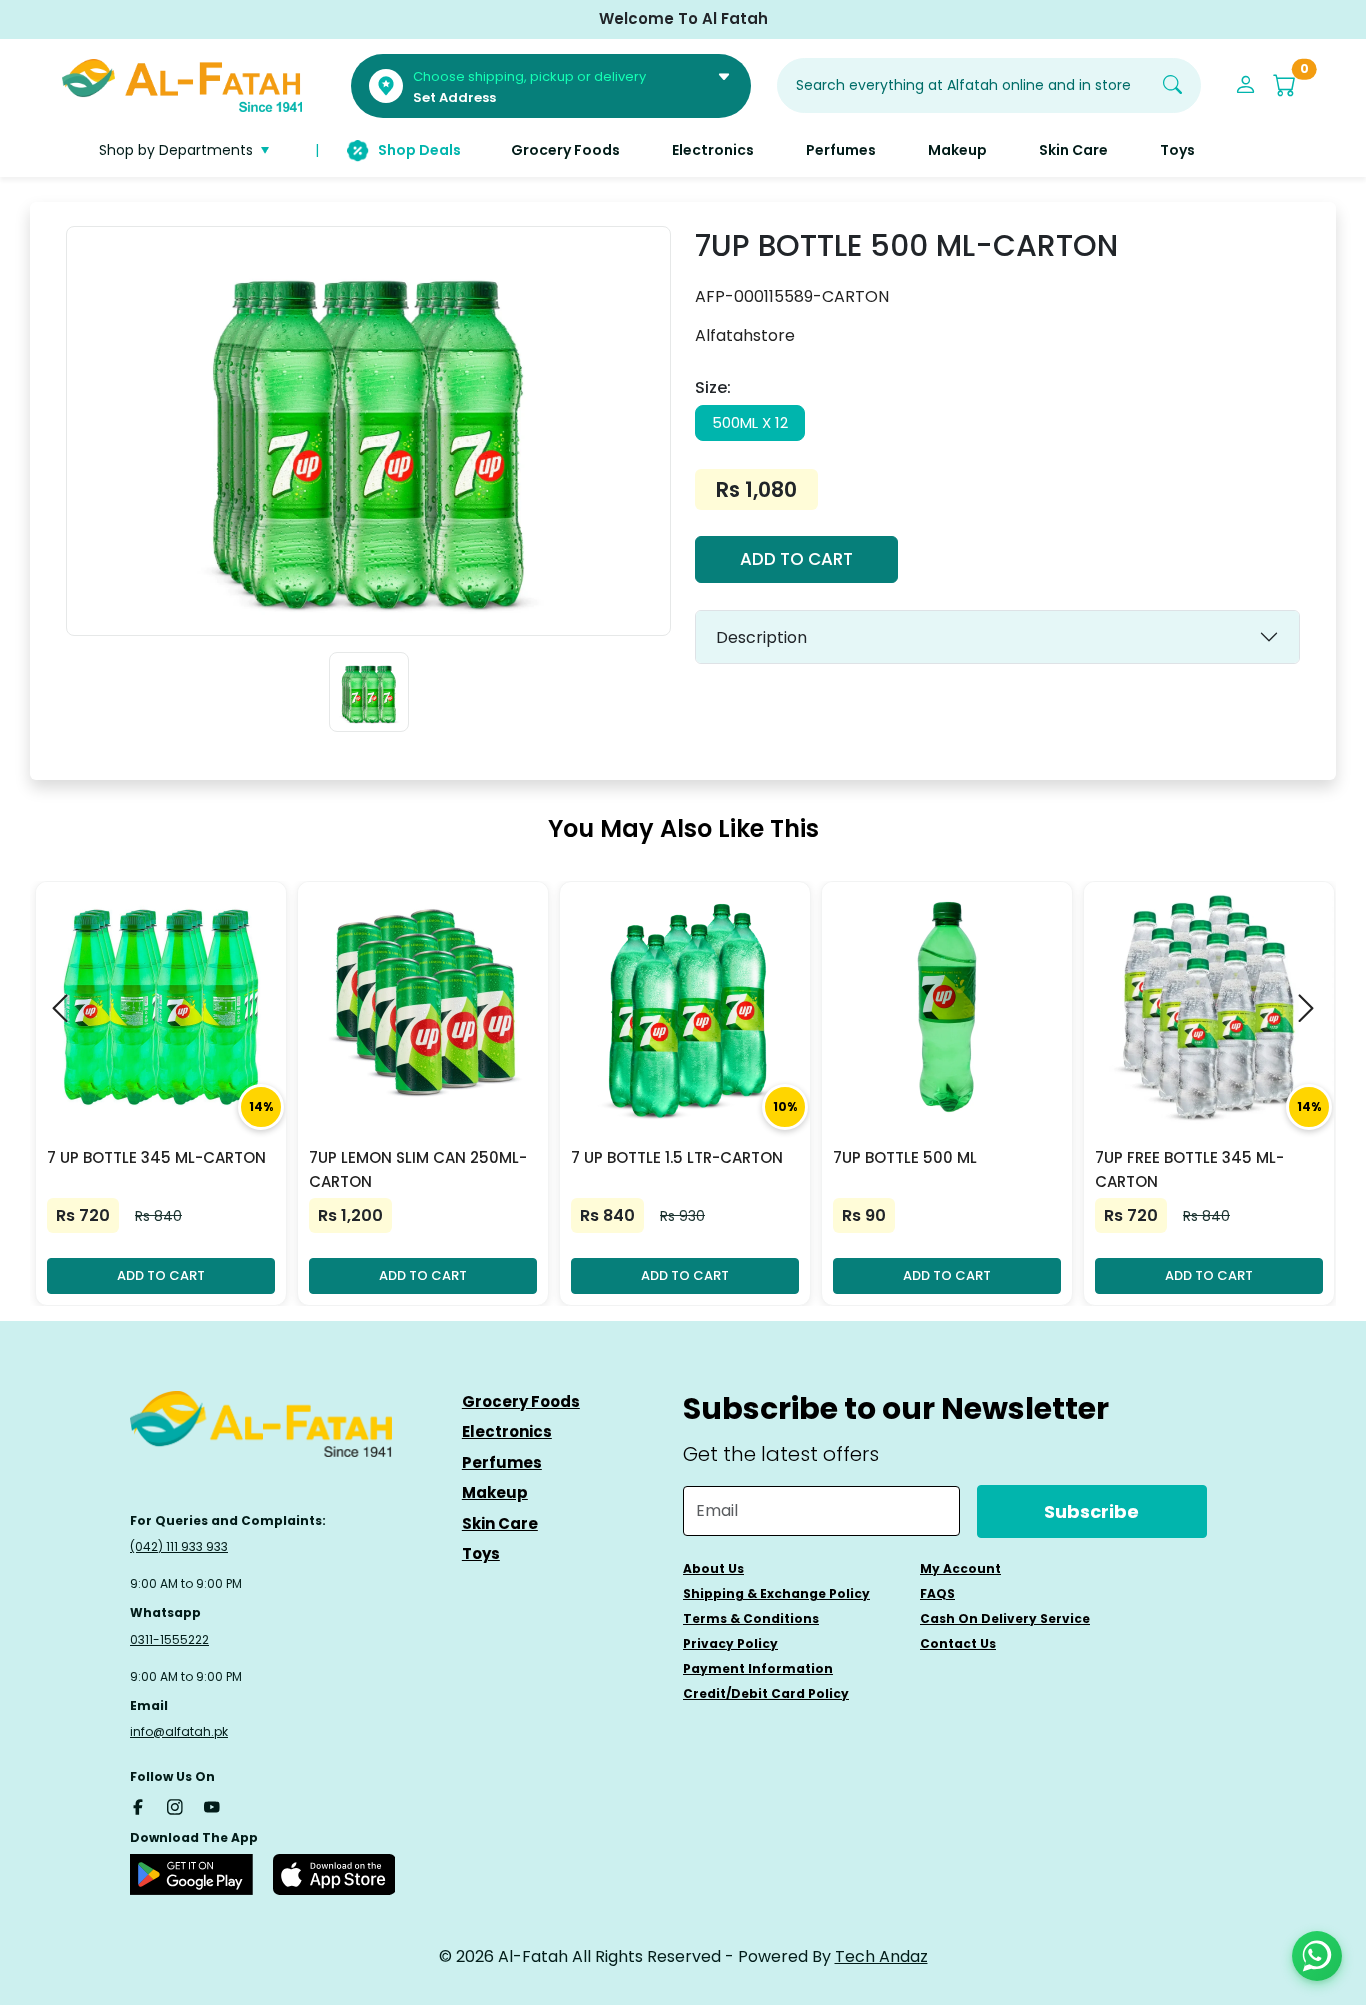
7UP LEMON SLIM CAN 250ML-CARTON (418, 1169)
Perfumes (502, 1462)
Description (761, 637)
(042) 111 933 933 (179, 1546)
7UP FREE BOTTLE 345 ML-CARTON (1189, 1169)
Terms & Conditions (751, 1618)
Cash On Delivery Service (1005, 1618)
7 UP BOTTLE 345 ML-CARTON (156, 1157)
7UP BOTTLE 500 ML (905, 1157)
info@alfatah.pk (179, 1731)
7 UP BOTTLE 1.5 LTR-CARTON (677, 1157)
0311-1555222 (169, 1639)
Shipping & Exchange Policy (776, 1593)
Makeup (495, 1492)
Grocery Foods (521, 1401)
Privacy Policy (730, 1643)
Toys (481, 1553)
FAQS (937, 1593)
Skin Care (500, 1523)
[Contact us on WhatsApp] (1317, 1956)
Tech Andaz (881, 1956)
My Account (960, 1568)
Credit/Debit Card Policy (766, 1693)
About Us (713, 1568)
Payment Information (758, 1668)
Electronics (507, 1431)
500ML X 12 (750, 422)
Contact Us (958, 1643)
